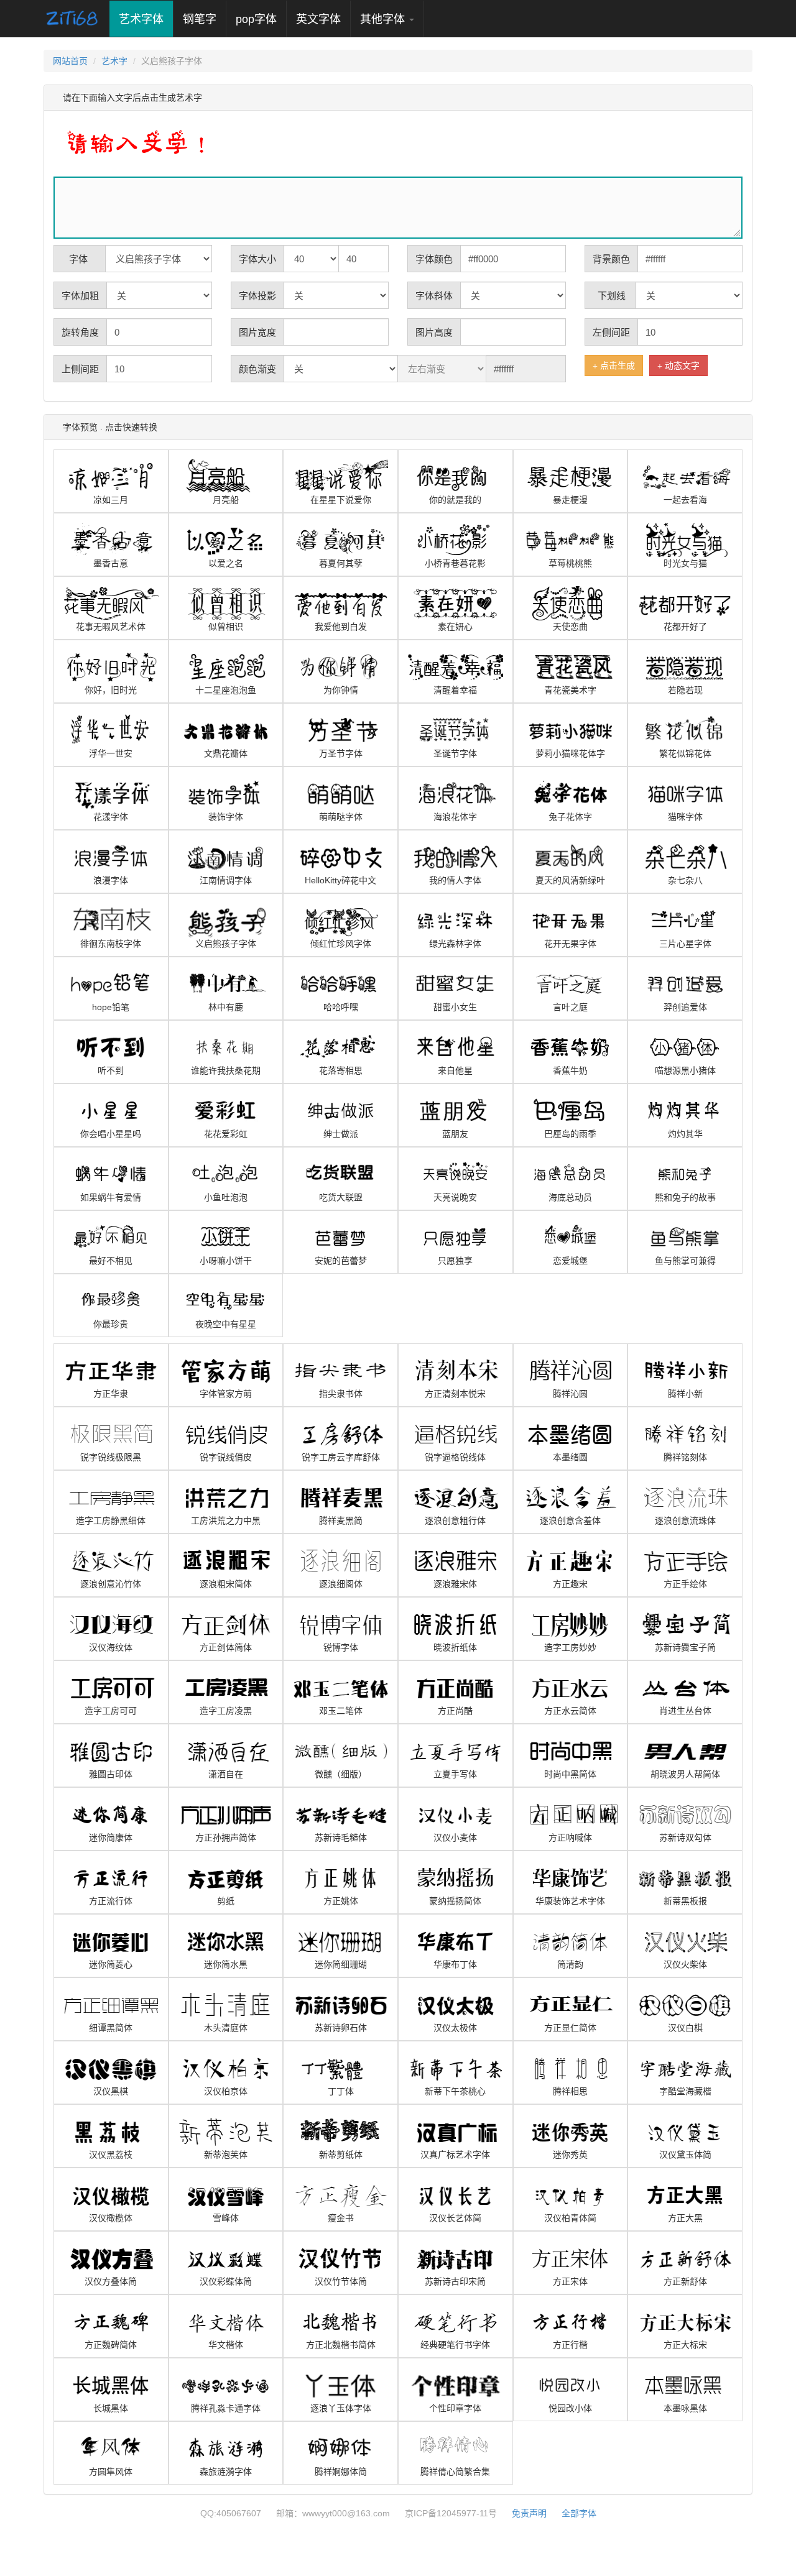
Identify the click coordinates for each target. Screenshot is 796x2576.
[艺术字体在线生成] (72, 19)
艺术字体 (146, 19)
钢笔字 (200, 19)
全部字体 (579, 2513)
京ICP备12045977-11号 (451, 2513)
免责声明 (529, 2513)
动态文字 (681, 366)
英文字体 (318, 19)
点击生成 (616, 366)
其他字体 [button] (384, 19)
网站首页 (70, 61)
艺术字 (114, 61)
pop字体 (256, 19)
